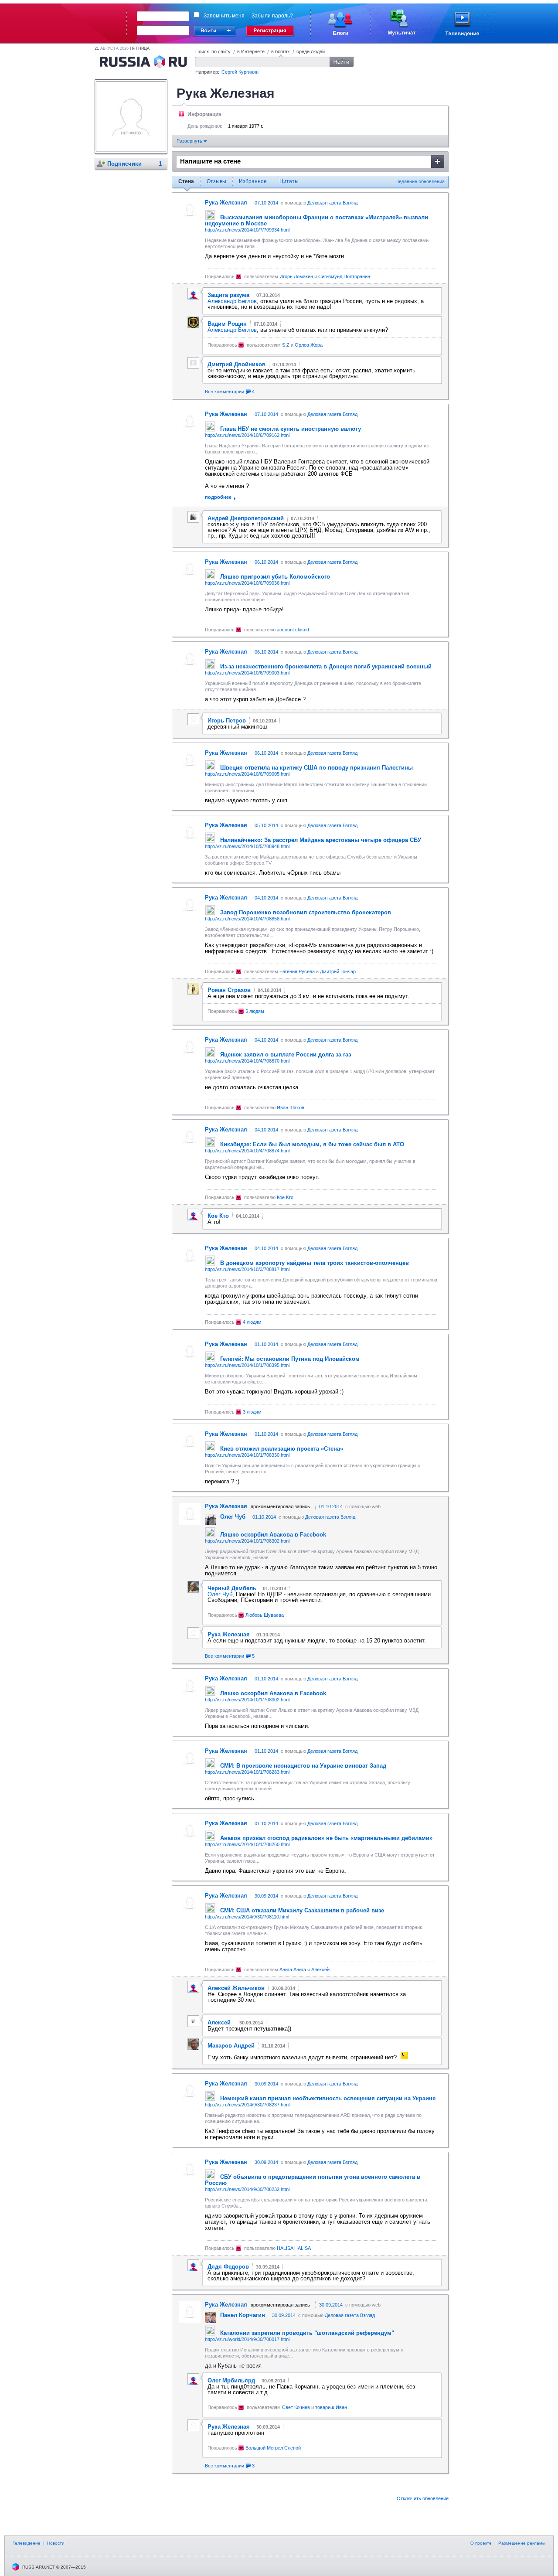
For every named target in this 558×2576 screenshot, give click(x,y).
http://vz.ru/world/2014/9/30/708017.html (247, 2339)
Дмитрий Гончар (338, 971)
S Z (286, 345)
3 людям (252, 1412)
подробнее (218, 497)
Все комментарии (230, 392)
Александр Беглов (232, 301)
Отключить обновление (423, 2498)
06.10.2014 (266, 562)
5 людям (255, 1011)
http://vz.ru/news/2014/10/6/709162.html (247, 435)
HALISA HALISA (294, 2248)
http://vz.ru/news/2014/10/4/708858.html (247, 919)
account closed (293, 630)
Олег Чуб (220, 1594)
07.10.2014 (266, 203)
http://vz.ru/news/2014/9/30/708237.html (247, 2105)
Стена (186, 181)
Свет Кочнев (296, 2407)
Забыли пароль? (272, 16)
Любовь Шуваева (265, 1615)
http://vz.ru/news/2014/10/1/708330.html (247, 1455)
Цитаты (289, 181)
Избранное (253, 181)
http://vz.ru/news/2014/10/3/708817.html (247, 1269)
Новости (56, 2543)
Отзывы (216, 181)
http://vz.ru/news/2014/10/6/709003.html (247, 673)
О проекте (481, 2543)
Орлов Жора (309, 345)
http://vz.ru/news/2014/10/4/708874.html (247, 1151)
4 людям (252, 1322)
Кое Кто (285, 1197)
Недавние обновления (420, 181)
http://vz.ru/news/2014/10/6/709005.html (247, 774)
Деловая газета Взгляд (332, 203)
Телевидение (27, 2543)
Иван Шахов (291, 1107)
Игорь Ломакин (296, 276)
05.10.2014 (266, 825)
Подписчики (124, 164)
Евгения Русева (297, 971)
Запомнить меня (224, 16)
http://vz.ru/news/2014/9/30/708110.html (247, 1917)
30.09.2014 (266, 1896)
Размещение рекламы (522, 2543)
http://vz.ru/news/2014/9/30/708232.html (247, 2189)
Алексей (320, 1969)
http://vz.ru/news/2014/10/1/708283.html (247, 1772)
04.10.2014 (266, 898)
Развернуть (190, 141)
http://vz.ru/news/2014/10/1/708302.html (247, 1541)
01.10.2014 (266, 1344)
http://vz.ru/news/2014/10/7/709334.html (247, 230)
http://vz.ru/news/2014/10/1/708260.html (247, 1844)
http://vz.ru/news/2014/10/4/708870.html (247, 1061)
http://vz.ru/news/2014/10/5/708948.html (247, 846)
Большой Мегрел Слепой (273, 2448)
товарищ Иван (331, 2407)
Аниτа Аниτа (293, 1969)
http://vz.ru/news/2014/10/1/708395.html (247, 1365)
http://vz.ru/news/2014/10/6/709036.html (247, 583)
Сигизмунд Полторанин (344, 276)
